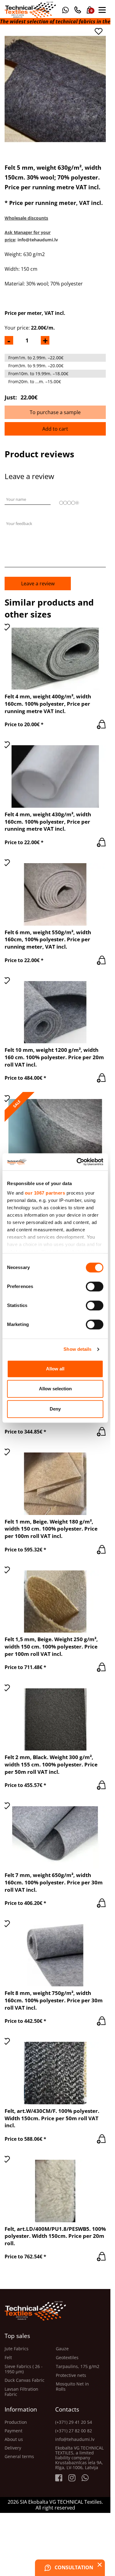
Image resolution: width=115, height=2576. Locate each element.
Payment (13, 2431)
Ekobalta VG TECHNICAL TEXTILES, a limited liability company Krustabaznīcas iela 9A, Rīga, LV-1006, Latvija (79, 2458)
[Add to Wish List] (98, 31)
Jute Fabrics (17, 2349)
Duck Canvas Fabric (25, 2380)
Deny (55, 1409)
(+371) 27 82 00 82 (74, 2431)
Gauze (62, 2349)
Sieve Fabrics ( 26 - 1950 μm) (24, 2369)
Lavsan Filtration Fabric (21, 2392)
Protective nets (71, 2376)
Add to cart (55, 429)
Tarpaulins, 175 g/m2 (78, 2367)
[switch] (95, 1286)
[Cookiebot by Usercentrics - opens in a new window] (78, 1162)
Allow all (55, 1369)
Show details (77, 1349)
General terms (19, 2457)
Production (16, 2422)
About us (14, 2439)
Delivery (13, 2448)
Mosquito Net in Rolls (72, 2387)
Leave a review (38, 584)
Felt (8, 2358)
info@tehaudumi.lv (75, 2439)
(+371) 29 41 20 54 (74, 2422)
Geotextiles (67, 2358)
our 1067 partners (45, 1193)
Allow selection (55, 1389)
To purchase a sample (55, 412)
